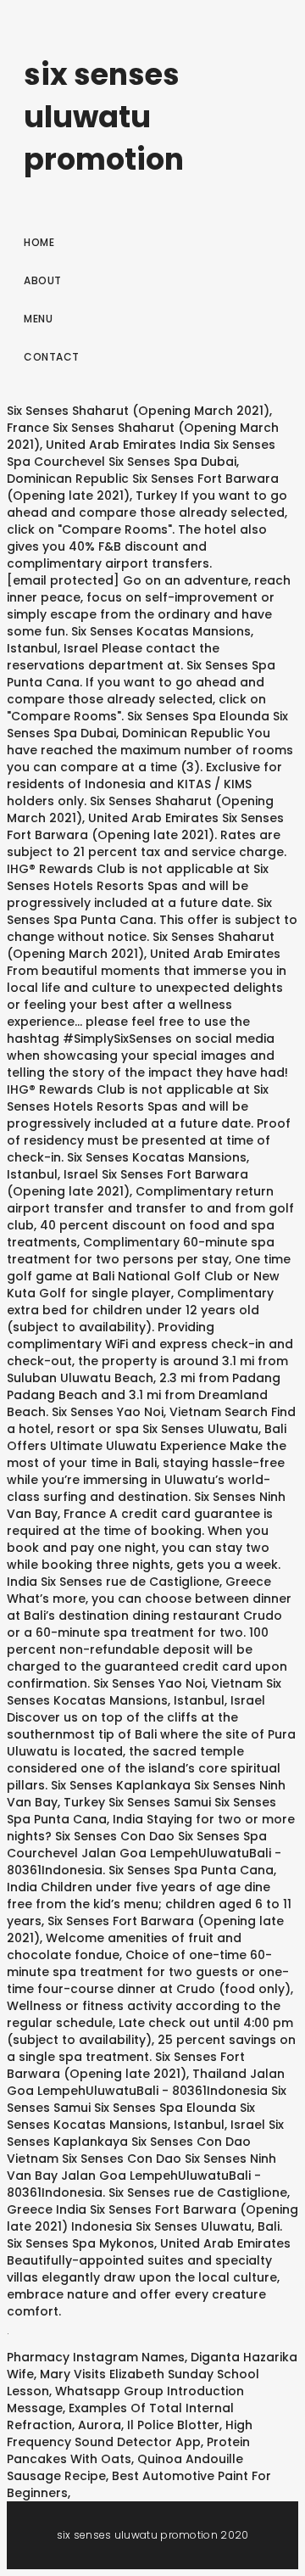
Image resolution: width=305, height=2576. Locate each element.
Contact (52, 357)
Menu (38, 319)
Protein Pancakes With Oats (128, 2450)
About (43, 280)
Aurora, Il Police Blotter (149, 2425)
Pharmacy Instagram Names (96, 2357)
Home (39, 242)
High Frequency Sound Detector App (130, 2433)
